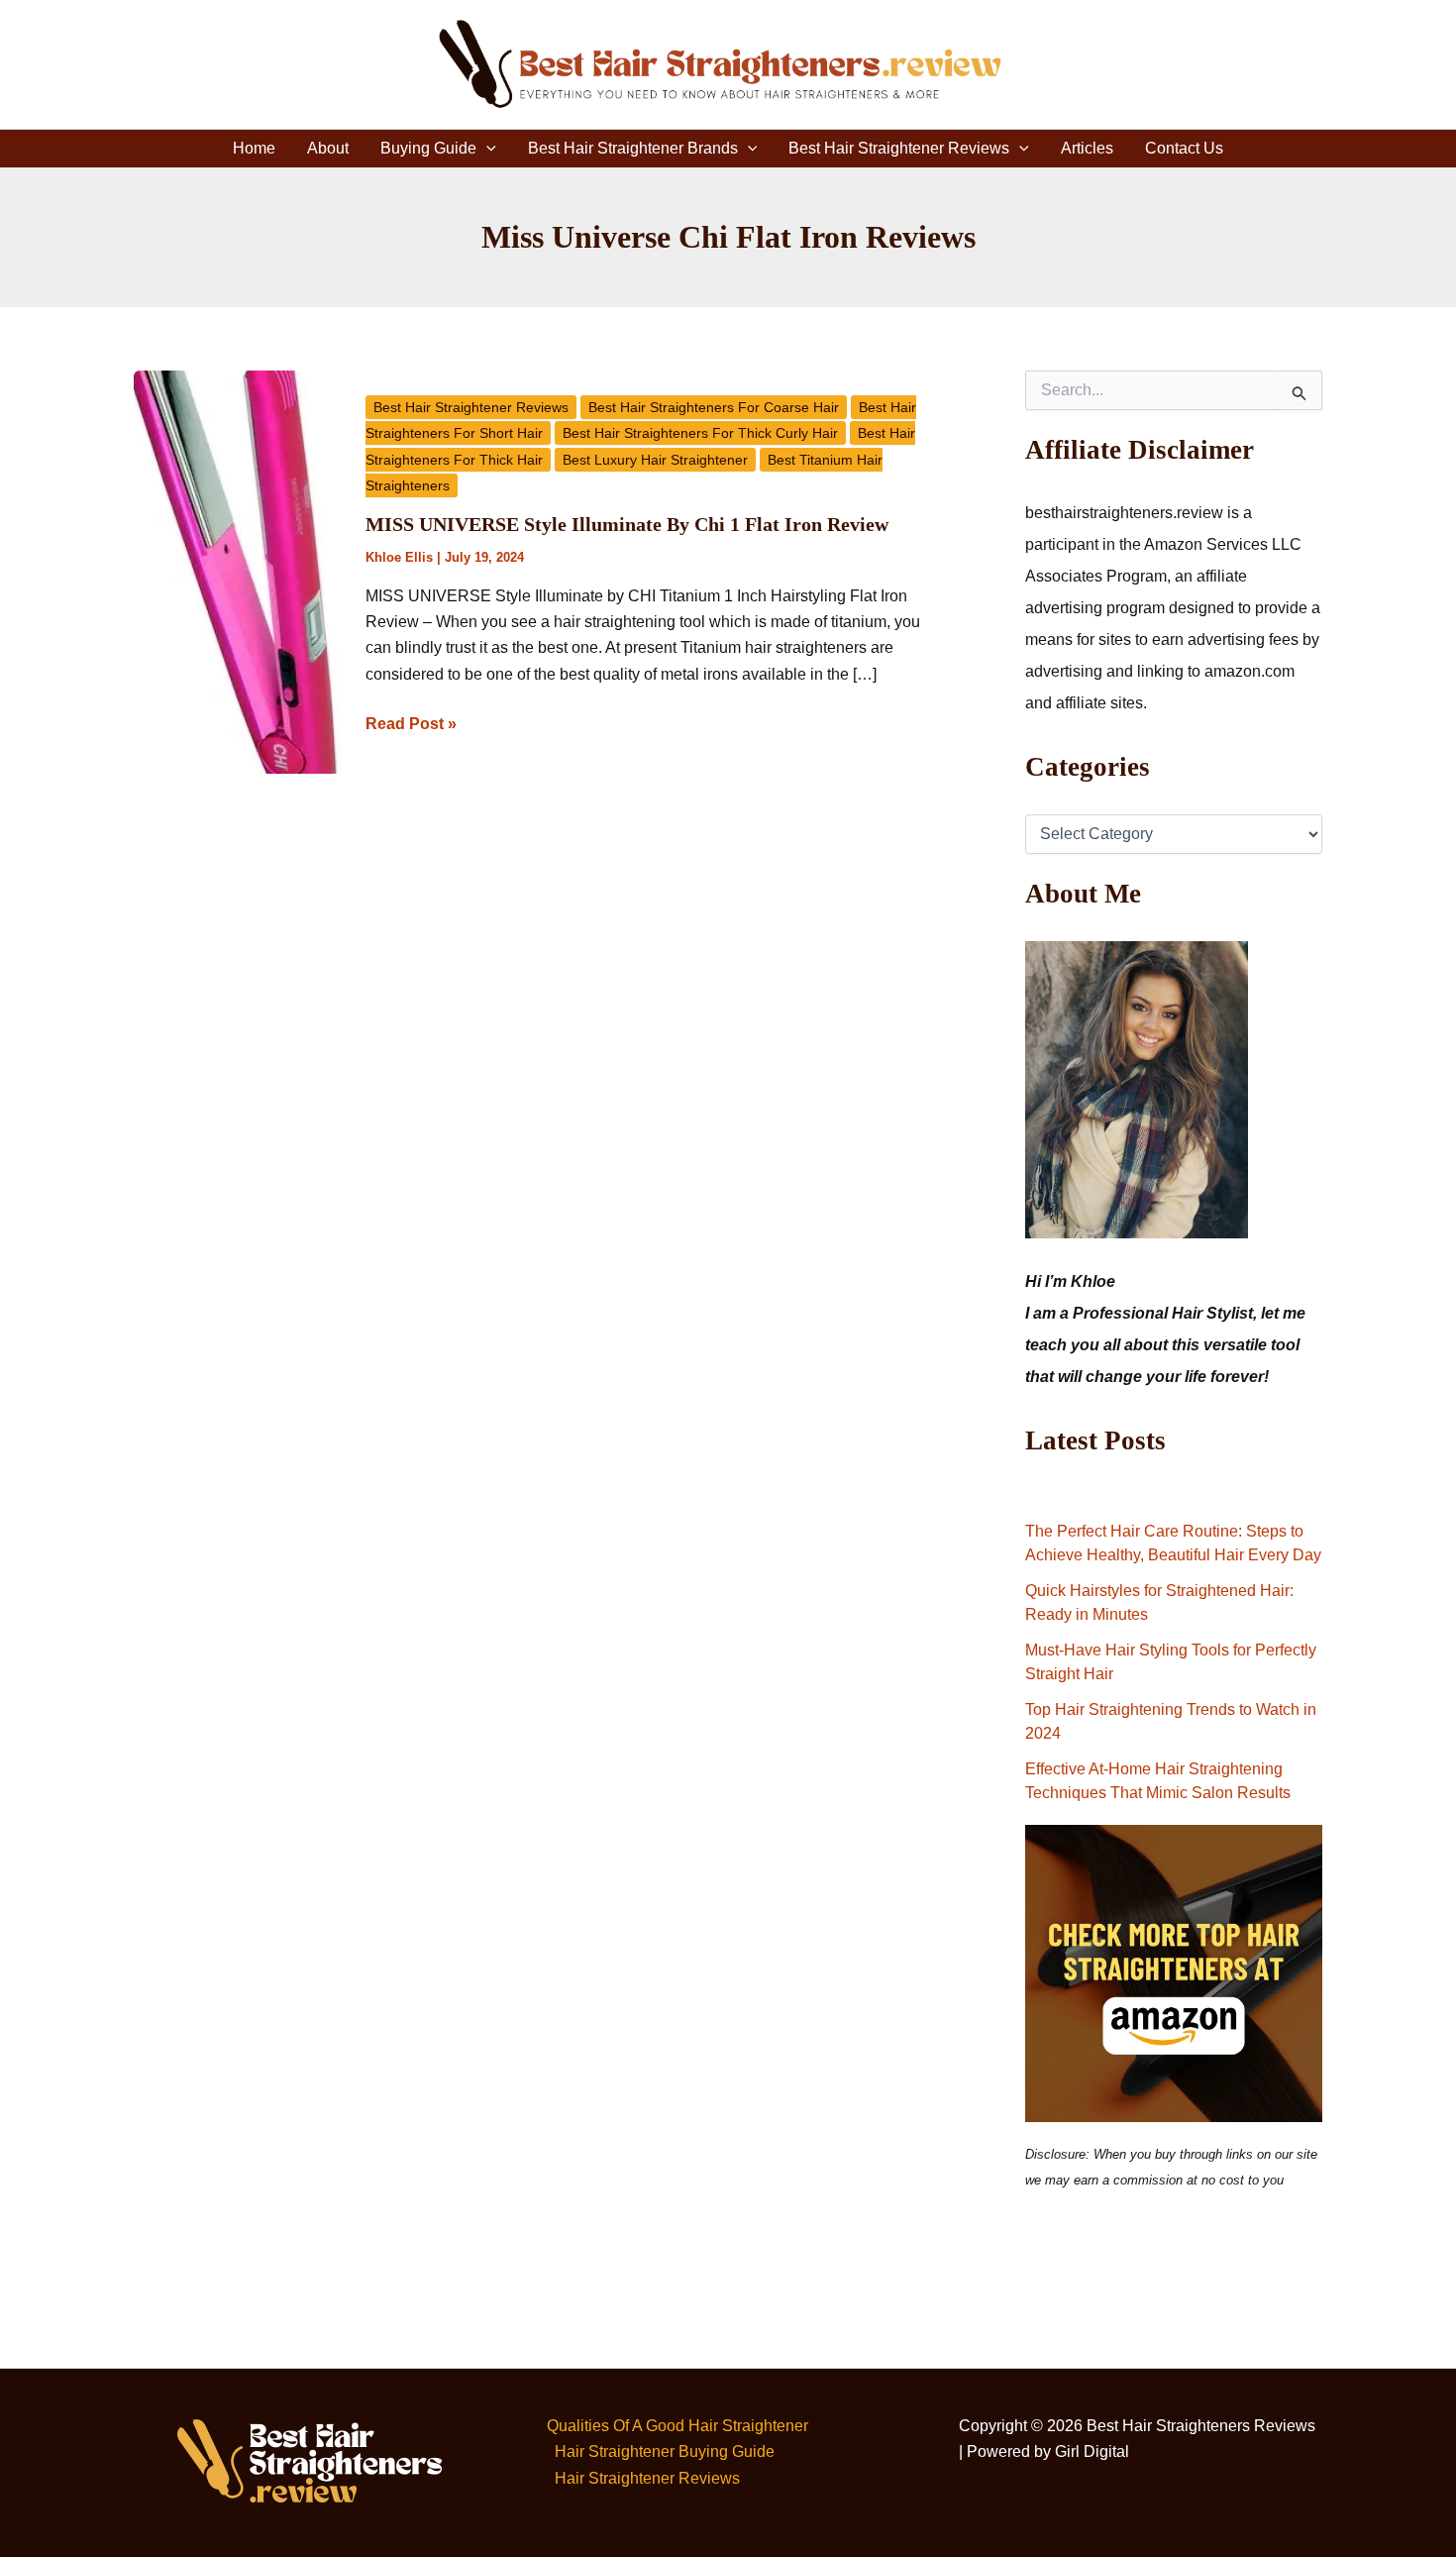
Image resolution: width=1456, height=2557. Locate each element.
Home (254, 148)
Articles (1087, 148)
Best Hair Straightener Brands (633, 148)
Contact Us (1184, 148)
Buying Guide (428, 148)
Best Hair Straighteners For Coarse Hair (714, 407)
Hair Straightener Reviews (647, 2478)
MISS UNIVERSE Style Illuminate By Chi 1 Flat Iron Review (627, 524)
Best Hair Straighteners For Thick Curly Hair (700, 433)
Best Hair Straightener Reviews (899, 148)
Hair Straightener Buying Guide (665, 2451)
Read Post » (411, 722)
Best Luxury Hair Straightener (655, 460)
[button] (486, 149)
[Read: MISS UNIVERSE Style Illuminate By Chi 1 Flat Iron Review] (238, 571)
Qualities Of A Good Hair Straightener (677, 2426)
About (328, 148)
